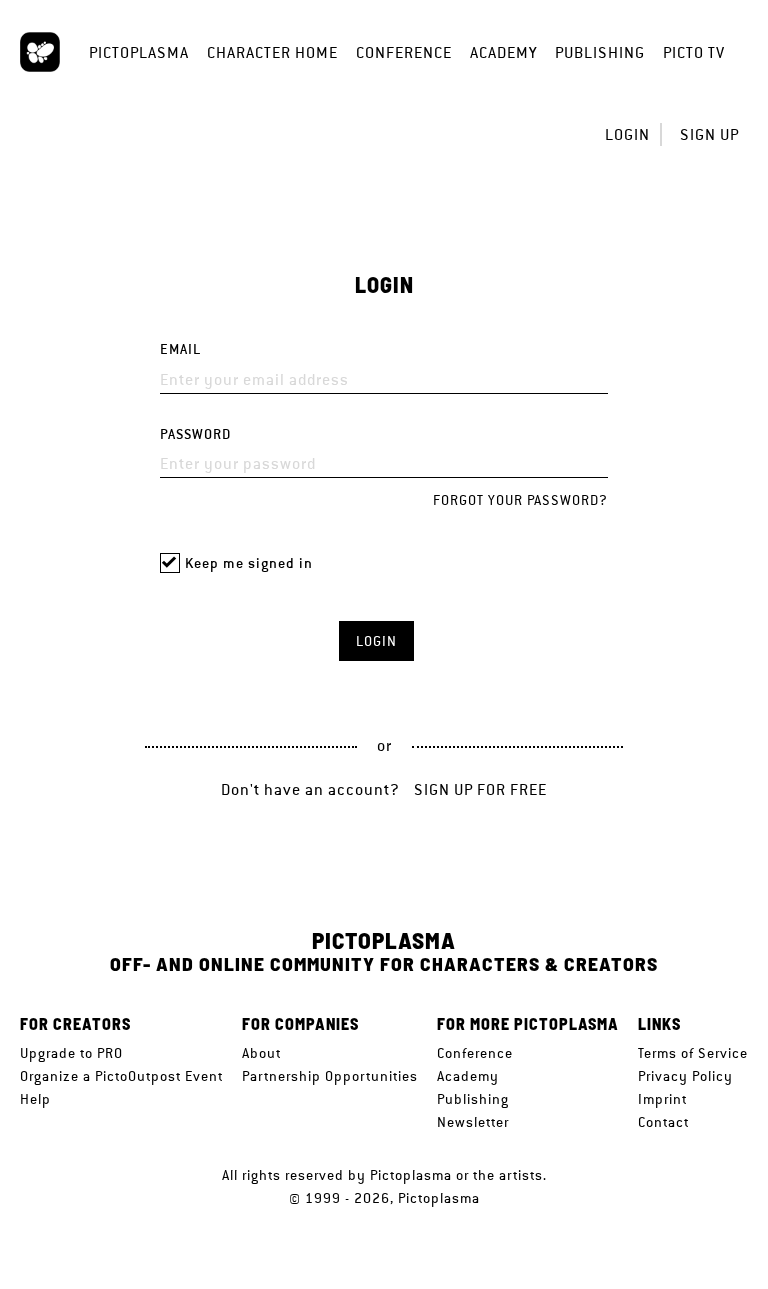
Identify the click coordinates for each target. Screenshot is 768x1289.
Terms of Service (693, 1053)
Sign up (709, 134)
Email (180, 349)
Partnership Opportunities (330, 1076)
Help (35, 1099)
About (261, 1053)
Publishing (600, 52)
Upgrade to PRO (71, 1053)
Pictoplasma (139, 52)
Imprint (662, 1099)
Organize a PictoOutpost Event (121, 1076)
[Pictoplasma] (40, 52)
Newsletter (473, 1122)
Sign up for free (480, 789)
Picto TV (694, 52)
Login (627, 134)
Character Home (272, 52)
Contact (663, 1122)
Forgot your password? (520, 500)
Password (195, 434)
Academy (503, 52)
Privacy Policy (685, 1076)
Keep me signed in (249, 563)
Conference (404, 52)
